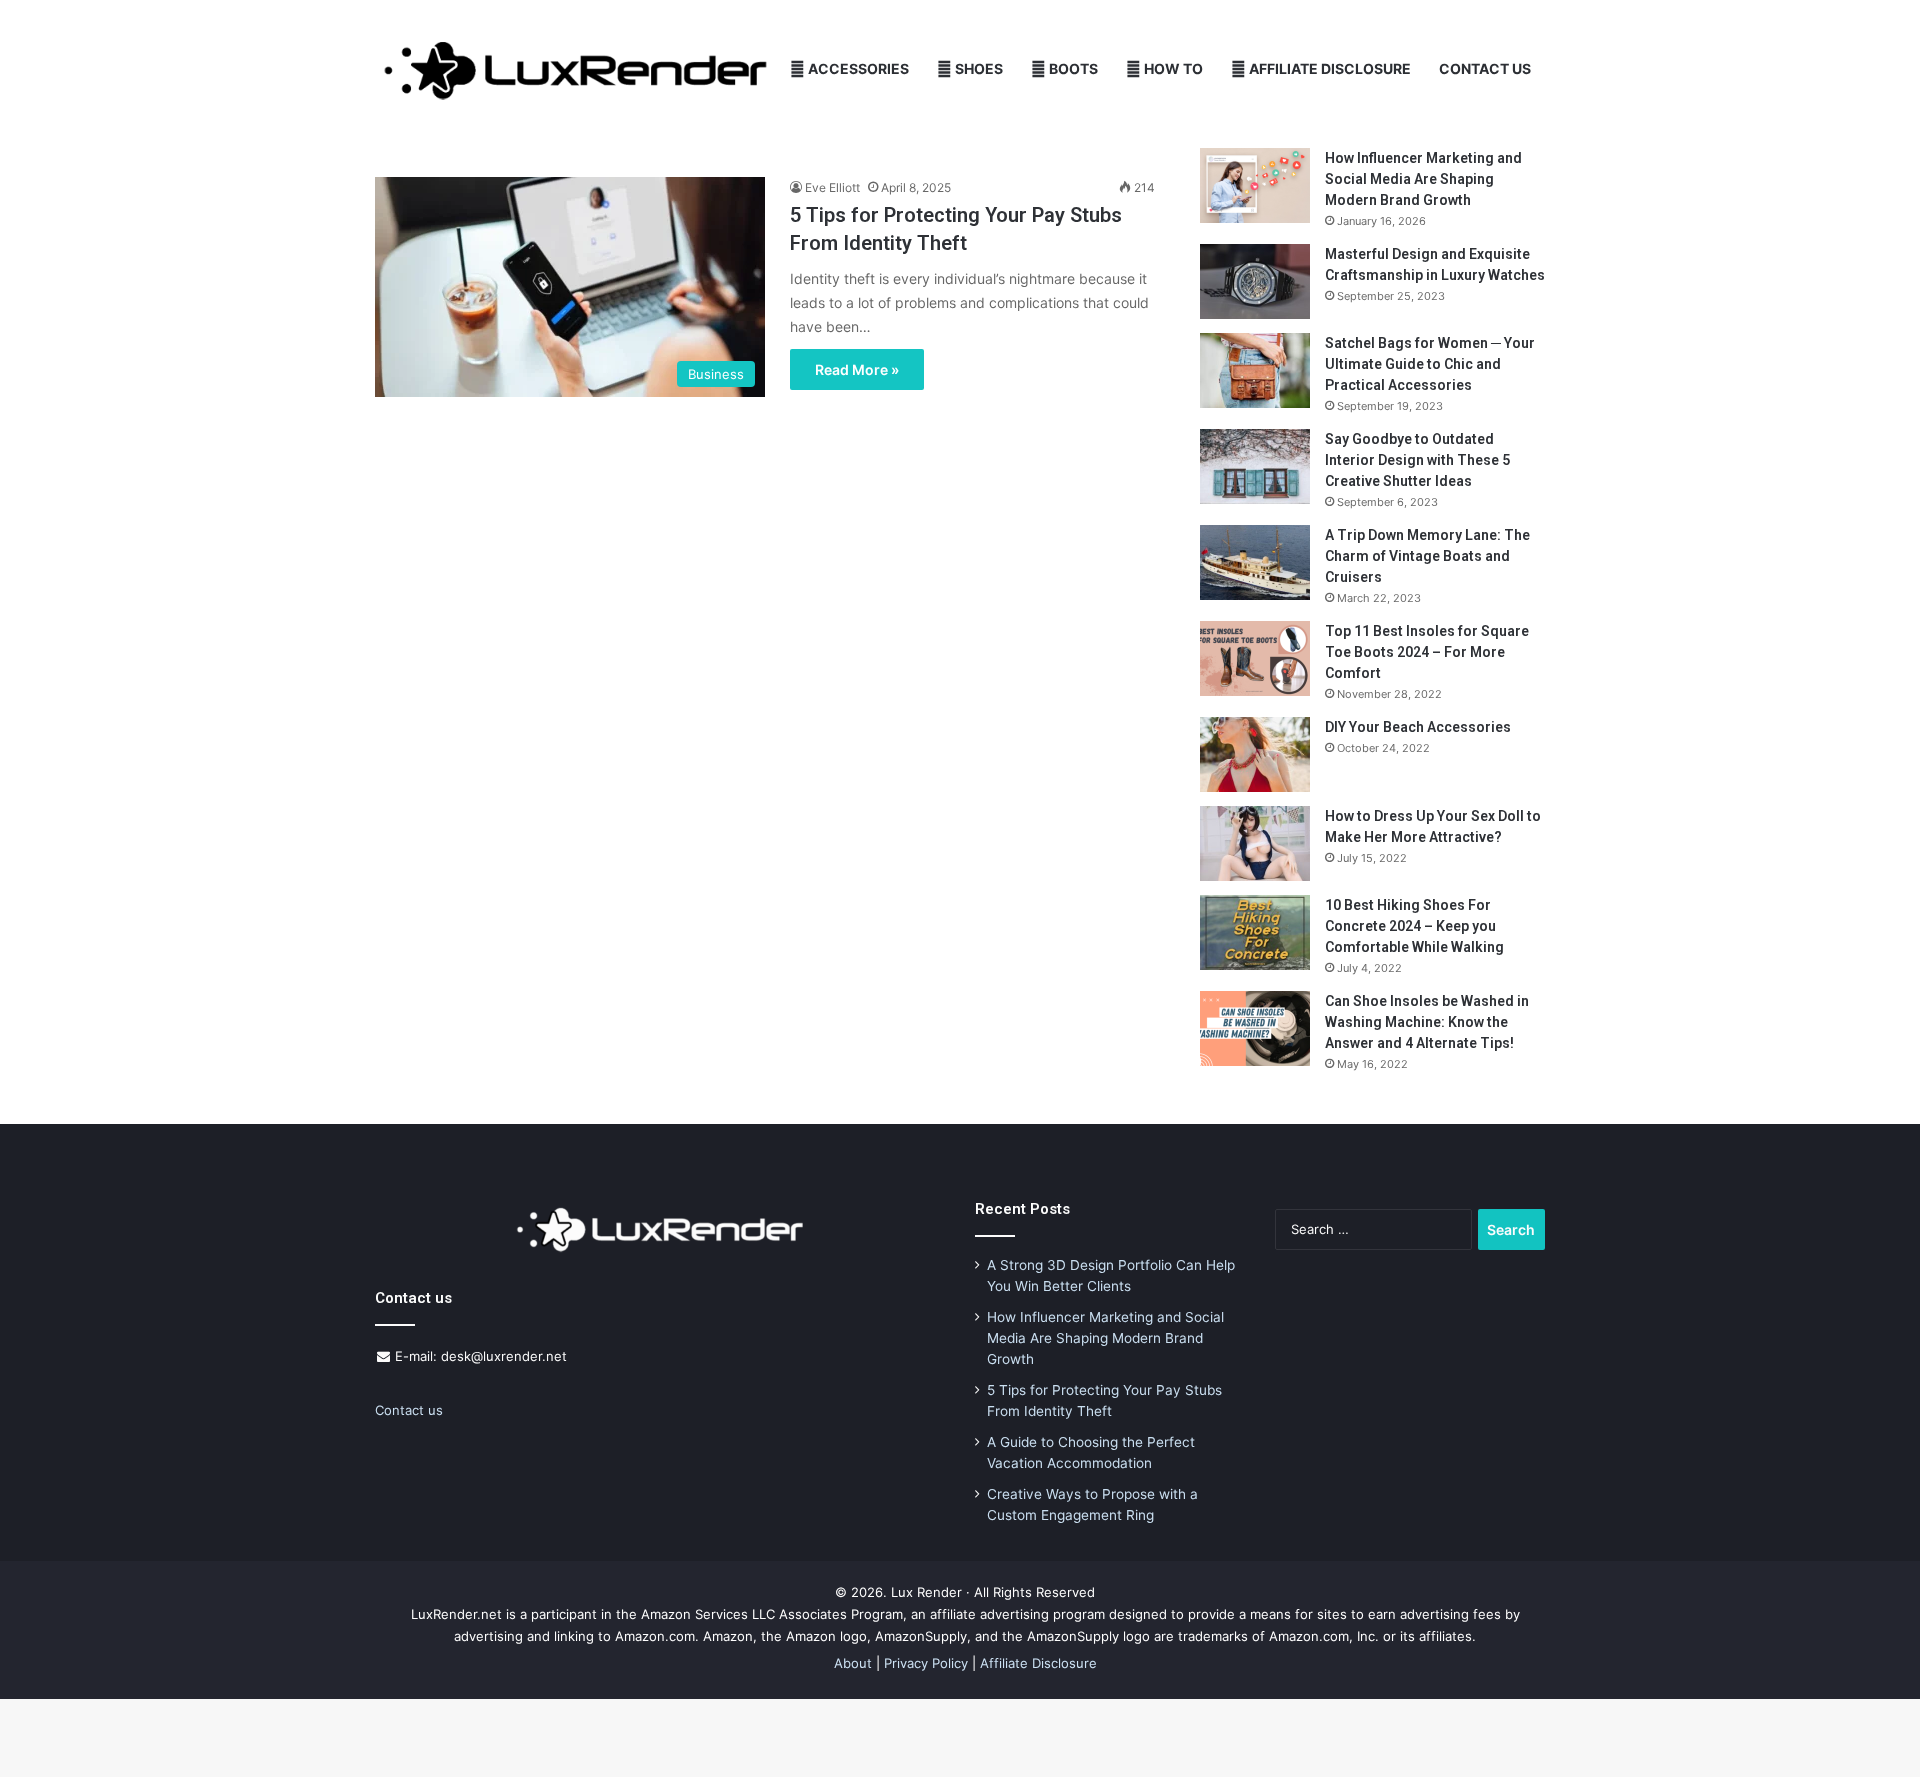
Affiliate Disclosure (1328, 68)
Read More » (857, 369)
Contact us (409, 1410)
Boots (1072, 68)
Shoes (977, 68)
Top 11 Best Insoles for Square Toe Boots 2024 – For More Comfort (1427, 652)
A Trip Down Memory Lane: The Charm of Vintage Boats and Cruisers (1427, 556)
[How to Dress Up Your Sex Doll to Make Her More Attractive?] (1255, 843)
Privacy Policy (926, 1663)
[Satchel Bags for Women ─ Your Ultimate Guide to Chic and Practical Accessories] (1255, 370)
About (853, 1663)
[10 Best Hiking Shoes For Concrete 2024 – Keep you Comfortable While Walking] (1255, 932)
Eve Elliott (832, 187)
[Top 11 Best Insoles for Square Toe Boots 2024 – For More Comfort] (1255, 658)
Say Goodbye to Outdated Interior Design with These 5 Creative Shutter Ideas (1417, 460)
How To (1172, 68)
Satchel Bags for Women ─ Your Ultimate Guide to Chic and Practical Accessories (1430, 364)
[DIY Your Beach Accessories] (1255, 754)
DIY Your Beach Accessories (1418, 727)
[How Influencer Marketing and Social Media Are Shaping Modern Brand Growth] (1255, 185)
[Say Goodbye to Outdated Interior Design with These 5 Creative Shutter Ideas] (1255, 466)
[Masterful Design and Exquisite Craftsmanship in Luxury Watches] (1255, 281)
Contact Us (1485, 68)
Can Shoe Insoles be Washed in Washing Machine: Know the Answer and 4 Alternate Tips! (1427, 1022)
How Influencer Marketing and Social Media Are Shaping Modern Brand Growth (1423, 179)
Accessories (857, 68)
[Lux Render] (575, 69)
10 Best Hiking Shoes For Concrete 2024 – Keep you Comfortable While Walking (1414, 926)
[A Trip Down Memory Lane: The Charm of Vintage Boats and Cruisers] (1255, 562)
